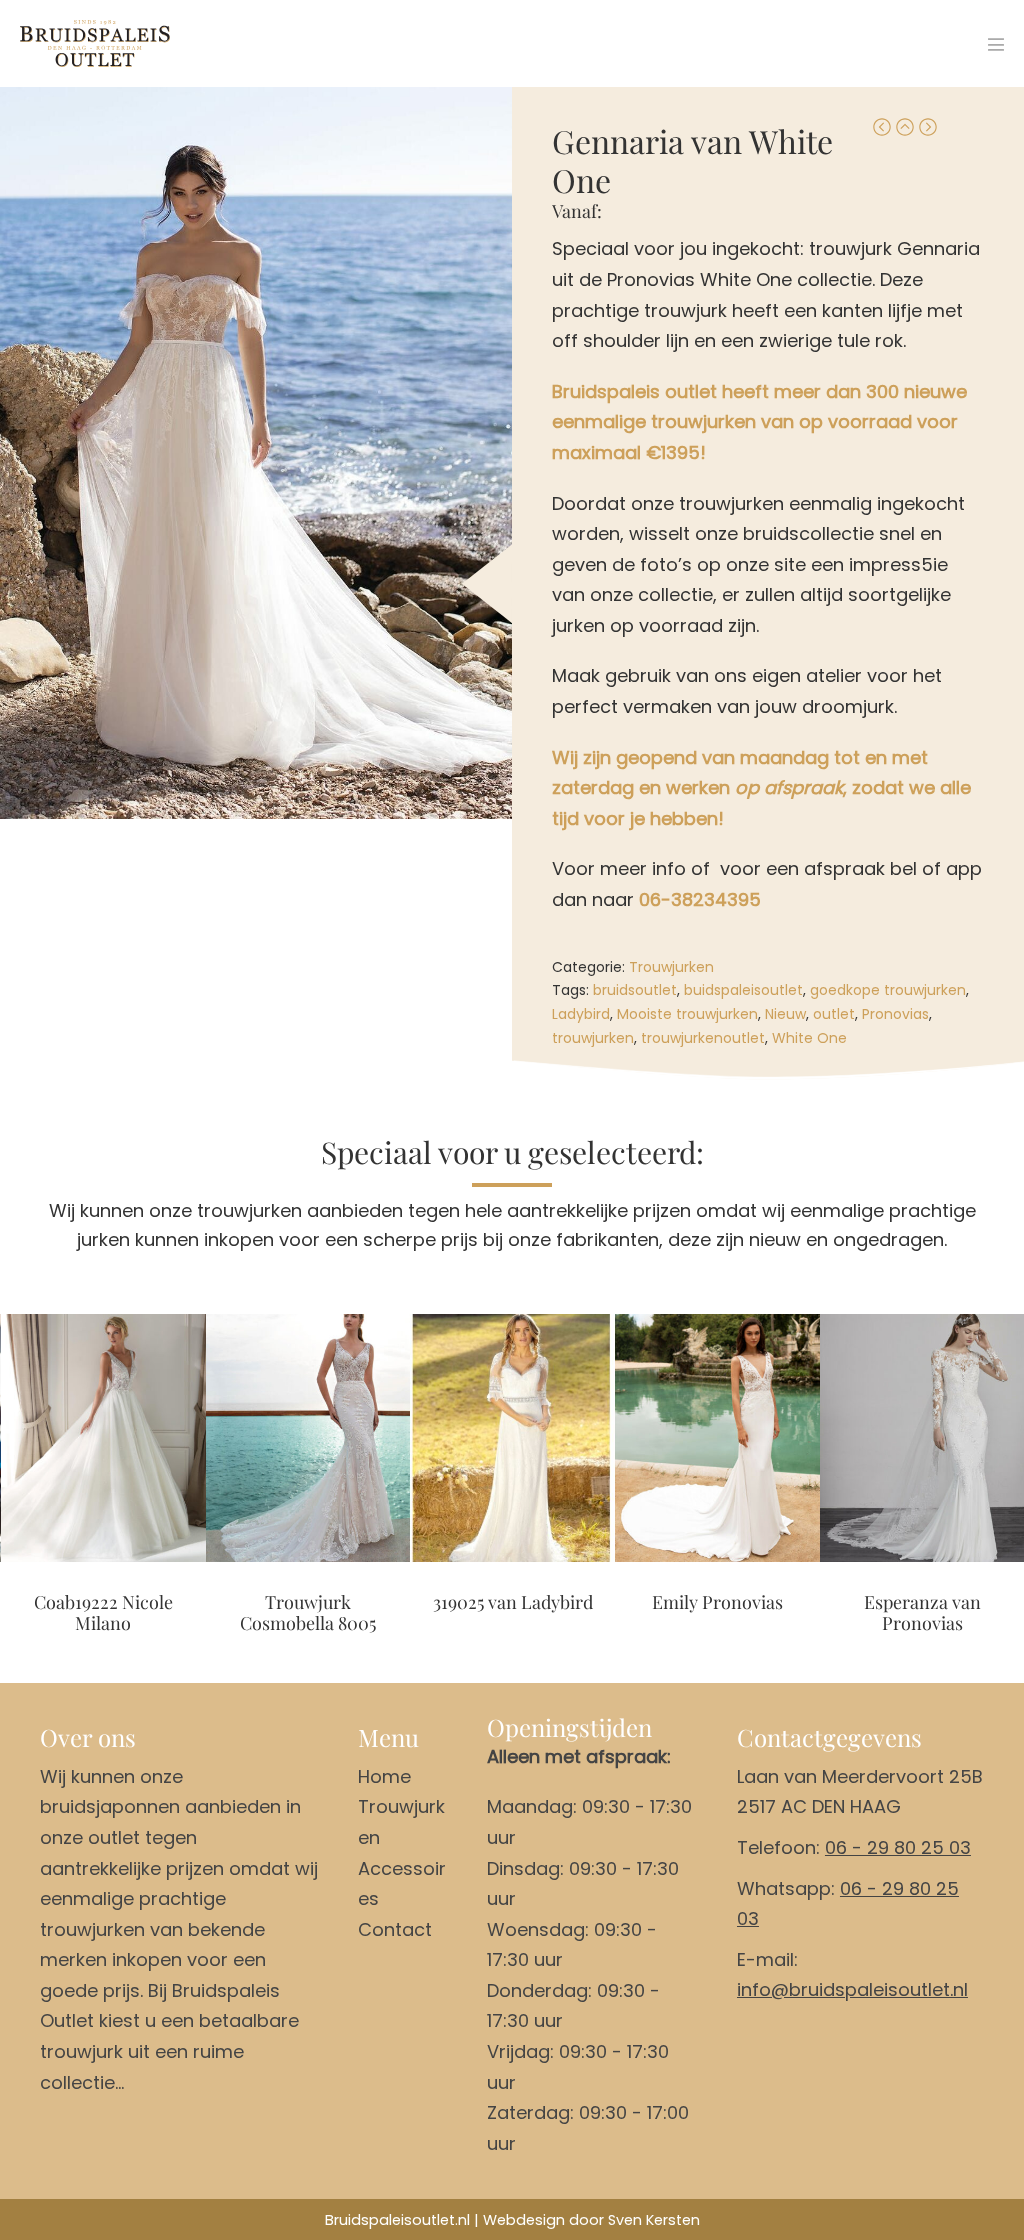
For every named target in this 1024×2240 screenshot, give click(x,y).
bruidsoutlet (635, 990)
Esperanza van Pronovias (922, 1613)
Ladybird (581, 1014)
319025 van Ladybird (513, 1603)
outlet (834, 1014)
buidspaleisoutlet (743, 990)
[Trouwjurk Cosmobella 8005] (308, 1437)
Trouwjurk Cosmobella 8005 (308, 1613)
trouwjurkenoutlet (703, 1038)
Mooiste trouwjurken (687, 1014)
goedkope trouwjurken (888, 990)
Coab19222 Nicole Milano (103, 1613)
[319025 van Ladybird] (512, 1437)
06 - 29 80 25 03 (898, 1847)
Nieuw (785, 1014)
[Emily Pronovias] (717, 1437)
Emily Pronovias (717, 1603)
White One (809, 1038)
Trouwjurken (671, 967)
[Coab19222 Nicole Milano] (103, 1437)
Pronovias (895, 1014)
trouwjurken (593, 1038)
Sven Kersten (654, 2220)
